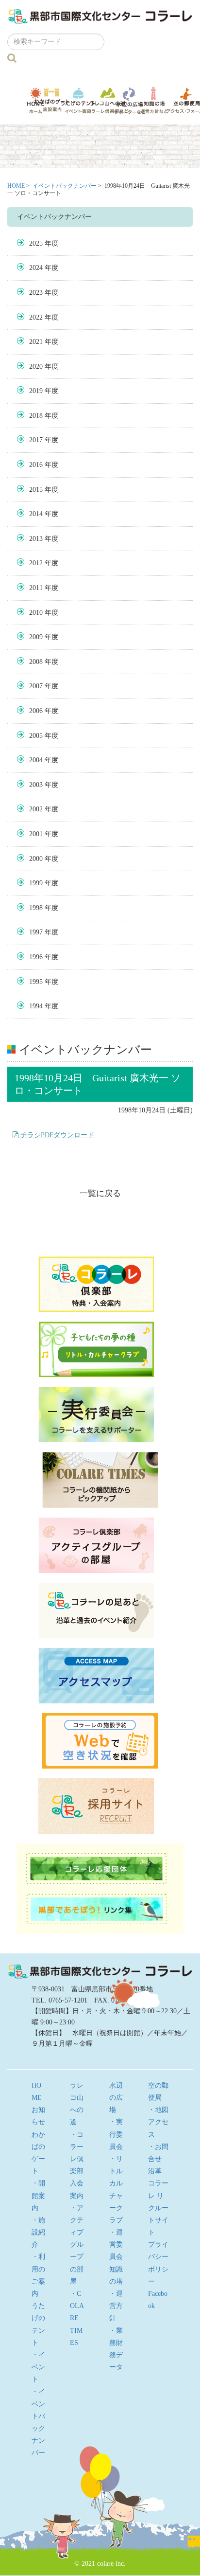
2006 (36, 711)
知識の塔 (154, 100)
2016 (36, 465)
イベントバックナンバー (65, 186)
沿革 (155, 2171)
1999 (36, 883)
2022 (36, 317)
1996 (36, 957)
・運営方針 (116, 2306)
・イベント (38, 2367)
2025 (36, 243)
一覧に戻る (100, 1193)
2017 (36, 440)
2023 (36, 293)
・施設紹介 (38, 2232)
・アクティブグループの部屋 (77, 2245)
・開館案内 (38, 2195)
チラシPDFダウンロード (56, 1135)
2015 (36, 490)
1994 (36, 1006)
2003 (36, 785)
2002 (36, 809)
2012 (36, 563)
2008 (36, 662)
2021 (36, 342)
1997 (36, 932)
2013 (36, 539)
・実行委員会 (116, 2134)
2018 (36, 416)
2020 (36, 367)
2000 (36, 859)
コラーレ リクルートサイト (158, 2208)
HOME (16, 186)
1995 (36, 982)
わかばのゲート (52, 100)
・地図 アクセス (162, 2122)
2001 (36, 834)
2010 (36, 613)
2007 (36, 686)
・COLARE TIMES (77, 2318)
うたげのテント (78, 100)
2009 (36, 637)
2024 (36, 268)
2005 (36, 736)
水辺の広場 (129, 100)
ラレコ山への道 (108, 100)
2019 (36, 391)
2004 (36, 760)
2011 (36, 588)
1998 (36, 908)
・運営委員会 (116, 2245)
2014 (36, 514)
